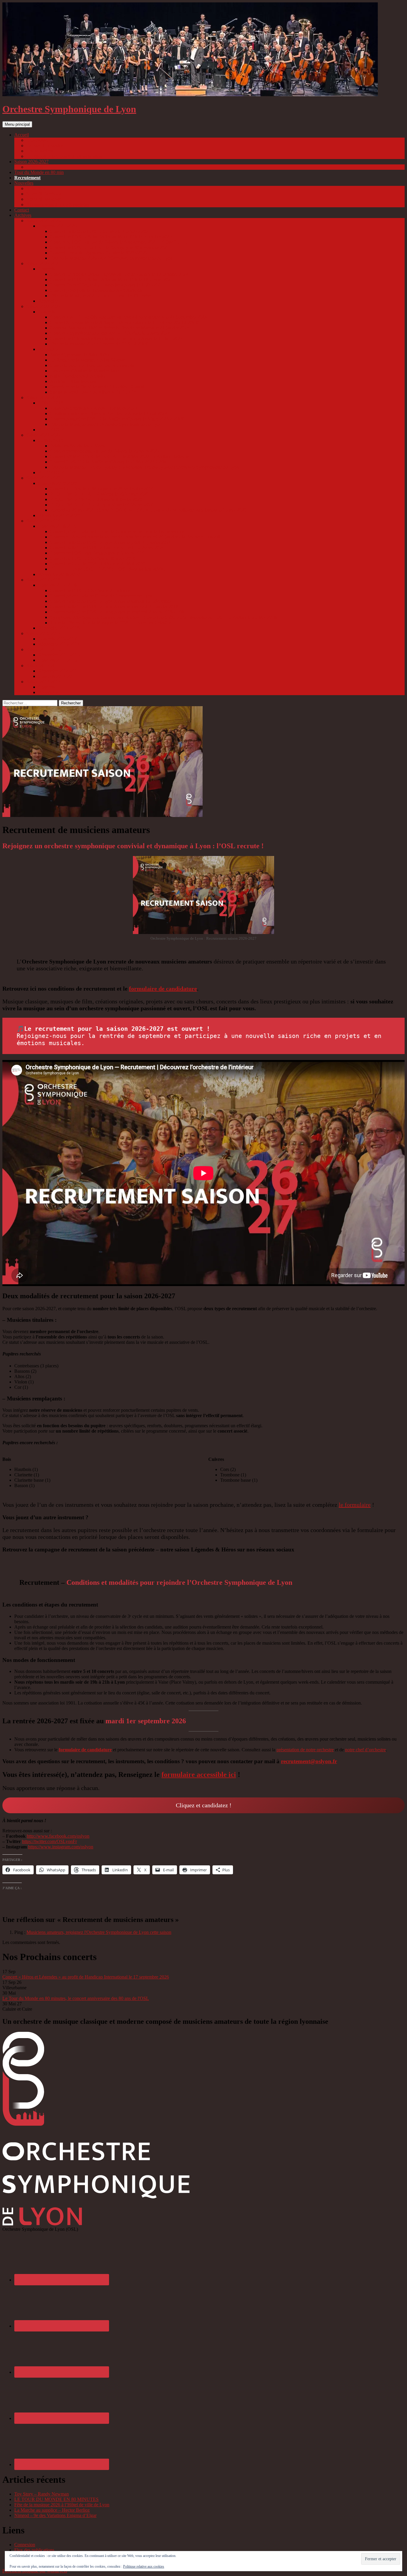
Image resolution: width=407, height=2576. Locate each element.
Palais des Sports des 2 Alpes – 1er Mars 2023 (93, 408)
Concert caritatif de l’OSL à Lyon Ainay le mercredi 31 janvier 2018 (114, 607)
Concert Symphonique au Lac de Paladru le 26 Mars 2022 (105, 451)
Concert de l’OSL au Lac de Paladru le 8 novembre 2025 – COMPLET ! (119, 242)
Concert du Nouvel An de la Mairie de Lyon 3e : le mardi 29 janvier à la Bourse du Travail (135, 537)
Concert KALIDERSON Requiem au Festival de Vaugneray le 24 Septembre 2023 (128, 317)
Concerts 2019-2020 (57, 483)
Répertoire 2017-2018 (59, 628)
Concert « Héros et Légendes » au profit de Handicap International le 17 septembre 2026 (86, 1977)
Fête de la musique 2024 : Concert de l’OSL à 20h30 (100, 344)
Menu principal (17, 124)
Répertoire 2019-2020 (59, 515)
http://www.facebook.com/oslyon (58, 1836)
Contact (22, 210)
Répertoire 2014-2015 (59, 671)
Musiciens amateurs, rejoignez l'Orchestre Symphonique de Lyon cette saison (99, 1932)
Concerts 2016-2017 (57, 639)
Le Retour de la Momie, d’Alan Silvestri (88, 360)
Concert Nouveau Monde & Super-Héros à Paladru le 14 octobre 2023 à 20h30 (125, 322)
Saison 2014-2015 (43, 666)
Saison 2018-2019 (43, 521)
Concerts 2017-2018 (57, 585)
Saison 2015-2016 (43, 649)
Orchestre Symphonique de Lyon (69, 109)
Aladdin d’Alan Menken (73, 381)
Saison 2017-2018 (43, 580)
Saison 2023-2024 (43, 306)
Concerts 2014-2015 (57, 676)
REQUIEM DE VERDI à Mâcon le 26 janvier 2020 (99, 494)
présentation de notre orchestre (305, 1750)
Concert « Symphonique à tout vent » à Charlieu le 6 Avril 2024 (110, 333)
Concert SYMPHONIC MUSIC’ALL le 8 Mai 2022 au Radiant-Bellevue (119, 456)
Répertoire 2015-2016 (59, 655)
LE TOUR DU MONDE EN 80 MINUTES (56, 2499)
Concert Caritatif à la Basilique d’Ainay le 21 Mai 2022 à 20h (108, 462)
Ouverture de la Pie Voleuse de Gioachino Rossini (97, 387)
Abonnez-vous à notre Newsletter (58, 204)
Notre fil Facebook (44, 194)
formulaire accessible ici (199, 1775)
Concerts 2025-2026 (57, 226)
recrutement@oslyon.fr (309, 1761)
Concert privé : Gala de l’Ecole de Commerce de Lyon (101, 596)
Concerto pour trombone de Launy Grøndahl (92, 365)
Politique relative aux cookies (144, 2566)
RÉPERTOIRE (53, 430)
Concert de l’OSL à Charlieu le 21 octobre (90, 590)
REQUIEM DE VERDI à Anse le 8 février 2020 (96, 499)
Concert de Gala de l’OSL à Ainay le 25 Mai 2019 (97, 564)
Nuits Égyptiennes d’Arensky (78, 376)
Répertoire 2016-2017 (59, 644)
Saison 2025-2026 (43, 221)
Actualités (36, 188)
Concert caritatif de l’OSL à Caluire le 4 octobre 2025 (100, 231)
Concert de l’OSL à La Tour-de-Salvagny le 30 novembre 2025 (110, 247)
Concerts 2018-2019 (57, 526)
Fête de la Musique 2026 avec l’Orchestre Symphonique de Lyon (111, 258)
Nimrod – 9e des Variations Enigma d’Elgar (55, 2515)
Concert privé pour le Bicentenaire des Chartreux (96, 290)
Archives (23, 215)
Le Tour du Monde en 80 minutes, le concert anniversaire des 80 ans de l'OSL (76, 1998)
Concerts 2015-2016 (57, 660)
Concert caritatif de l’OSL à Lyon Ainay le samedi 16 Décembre (110, 601)
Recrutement (27, 178)
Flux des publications (34, 2550)
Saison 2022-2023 (43, 397)
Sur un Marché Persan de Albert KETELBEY (93, 392)
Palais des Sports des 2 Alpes (77, 446)
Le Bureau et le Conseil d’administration (64, 156)
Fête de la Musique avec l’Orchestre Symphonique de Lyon (106, 424)
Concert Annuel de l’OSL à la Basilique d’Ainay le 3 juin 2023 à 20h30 (118, 419)
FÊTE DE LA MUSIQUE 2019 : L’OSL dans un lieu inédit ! (108, 569)
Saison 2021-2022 (43, 435)
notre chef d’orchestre (365, 1750)
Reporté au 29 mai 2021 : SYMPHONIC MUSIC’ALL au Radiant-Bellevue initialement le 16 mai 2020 (148, 510)
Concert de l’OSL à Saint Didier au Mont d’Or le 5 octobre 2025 (111, 237)
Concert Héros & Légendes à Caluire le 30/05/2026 (98, 253)
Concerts (35, 167)
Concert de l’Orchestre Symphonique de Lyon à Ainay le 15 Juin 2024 (116, 338)
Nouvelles (24, 183)
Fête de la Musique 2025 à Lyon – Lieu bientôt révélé (100, 296)
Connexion (25, 2545)
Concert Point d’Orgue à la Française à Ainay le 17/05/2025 (106, 285)
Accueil (22, 135)
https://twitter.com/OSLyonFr (49, 1841)
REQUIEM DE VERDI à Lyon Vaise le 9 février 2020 (102, 505)
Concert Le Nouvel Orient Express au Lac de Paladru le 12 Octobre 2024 (119, 274)
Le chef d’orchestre (44, 145)
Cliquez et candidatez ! (204, 1805)
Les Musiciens (40, 151)
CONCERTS (51, 403)
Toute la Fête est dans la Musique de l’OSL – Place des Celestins (111, 623)
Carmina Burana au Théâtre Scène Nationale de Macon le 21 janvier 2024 (120, 328)
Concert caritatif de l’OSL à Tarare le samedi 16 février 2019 (107, 548)
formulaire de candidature (163, 989)
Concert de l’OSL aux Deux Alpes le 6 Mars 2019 (97, 553)
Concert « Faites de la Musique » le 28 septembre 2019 (102, 489)
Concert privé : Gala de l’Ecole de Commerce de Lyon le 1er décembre (117, 531)
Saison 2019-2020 (43, 478)
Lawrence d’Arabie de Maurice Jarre (85, 371)
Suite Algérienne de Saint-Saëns (80, 355)
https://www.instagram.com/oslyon (61, 1847)
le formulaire (355, 1505)
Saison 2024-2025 (43, 263)
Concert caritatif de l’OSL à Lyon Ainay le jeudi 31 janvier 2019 (111, 542)
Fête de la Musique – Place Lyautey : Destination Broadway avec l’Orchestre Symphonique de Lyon (145, 467)
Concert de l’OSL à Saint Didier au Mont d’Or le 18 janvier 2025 (111, 280)
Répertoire (48, 301)
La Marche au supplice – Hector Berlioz (52, 2510)
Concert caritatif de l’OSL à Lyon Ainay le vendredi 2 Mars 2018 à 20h (117, 612)
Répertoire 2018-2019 (59, 574)
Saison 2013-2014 (43, 682)
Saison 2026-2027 (31, 162)
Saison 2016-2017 (43, 633)
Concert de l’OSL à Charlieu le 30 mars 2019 (93, 558)
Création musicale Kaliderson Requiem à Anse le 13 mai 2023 (108, 414)
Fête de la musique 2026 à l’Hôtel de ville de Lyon (62, 2505)
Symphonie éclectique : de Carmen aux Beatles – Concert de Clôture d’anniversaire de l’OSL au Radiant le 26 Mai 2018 (163, 617)
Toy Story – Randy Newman (42, 2494)
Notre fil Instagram (44, 199)
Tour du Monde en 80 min (39, 172)
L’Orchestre (37, 140)
